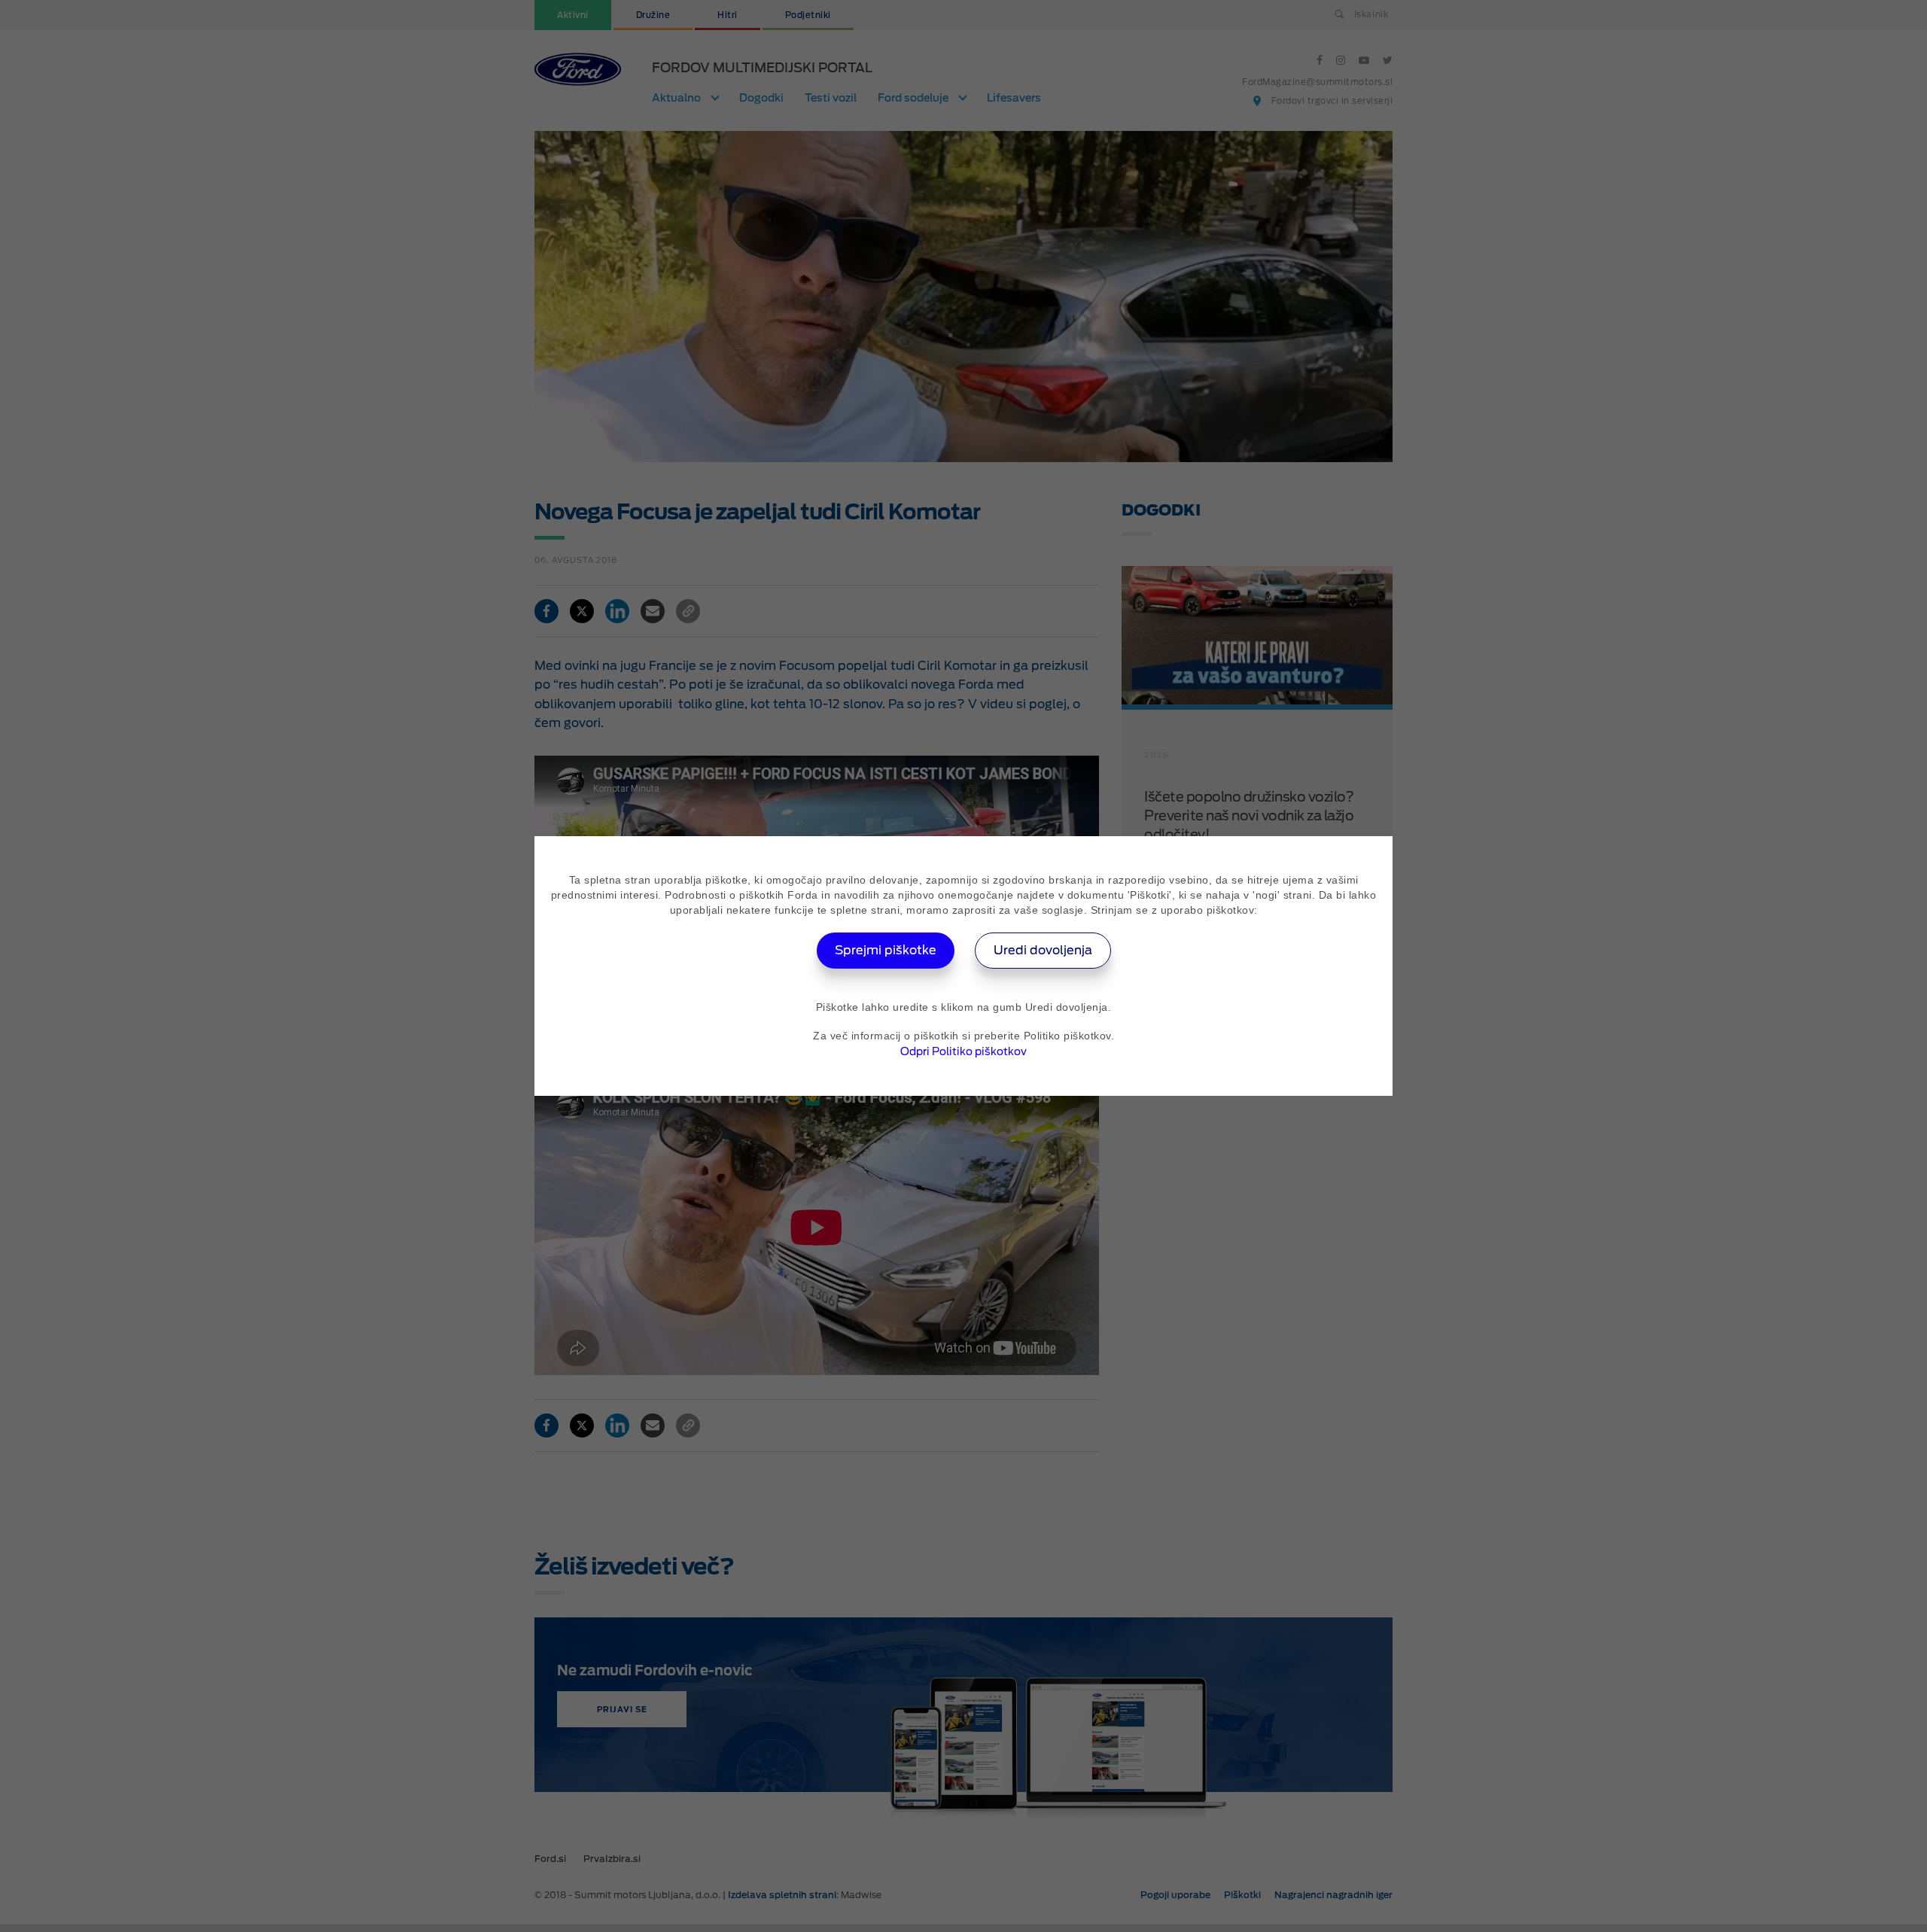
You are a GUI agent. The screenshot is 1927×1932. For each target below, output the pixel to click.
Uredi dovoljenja (1043, 950)
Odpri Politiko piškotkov (963, 1051)
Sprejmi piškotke (886, 950)
